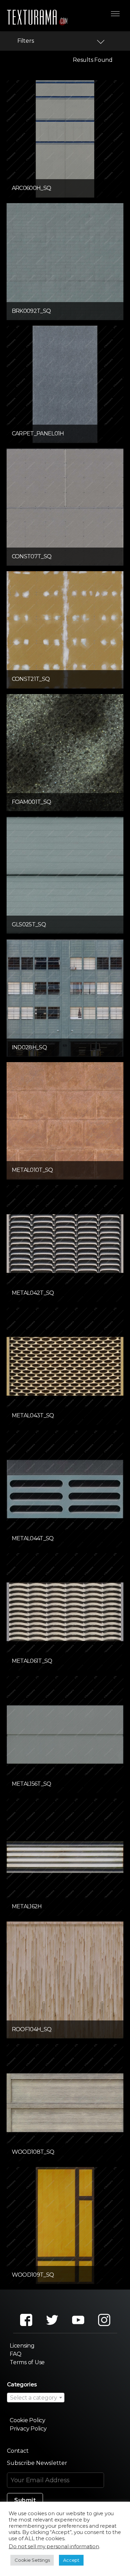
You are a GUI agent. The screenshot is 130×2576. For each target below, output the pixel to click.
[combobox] (36, 2398)
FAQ (15, 2354)
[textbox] (36, 2398)
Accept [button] (71, 2560)
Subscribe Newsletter (37, 2463)
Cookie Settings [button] (32, 2560)
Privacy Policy (28, 2429)
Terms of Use (27, 2362)
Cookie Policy (28, 2420)
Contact (18, 2451)
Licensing (22, 2346)
